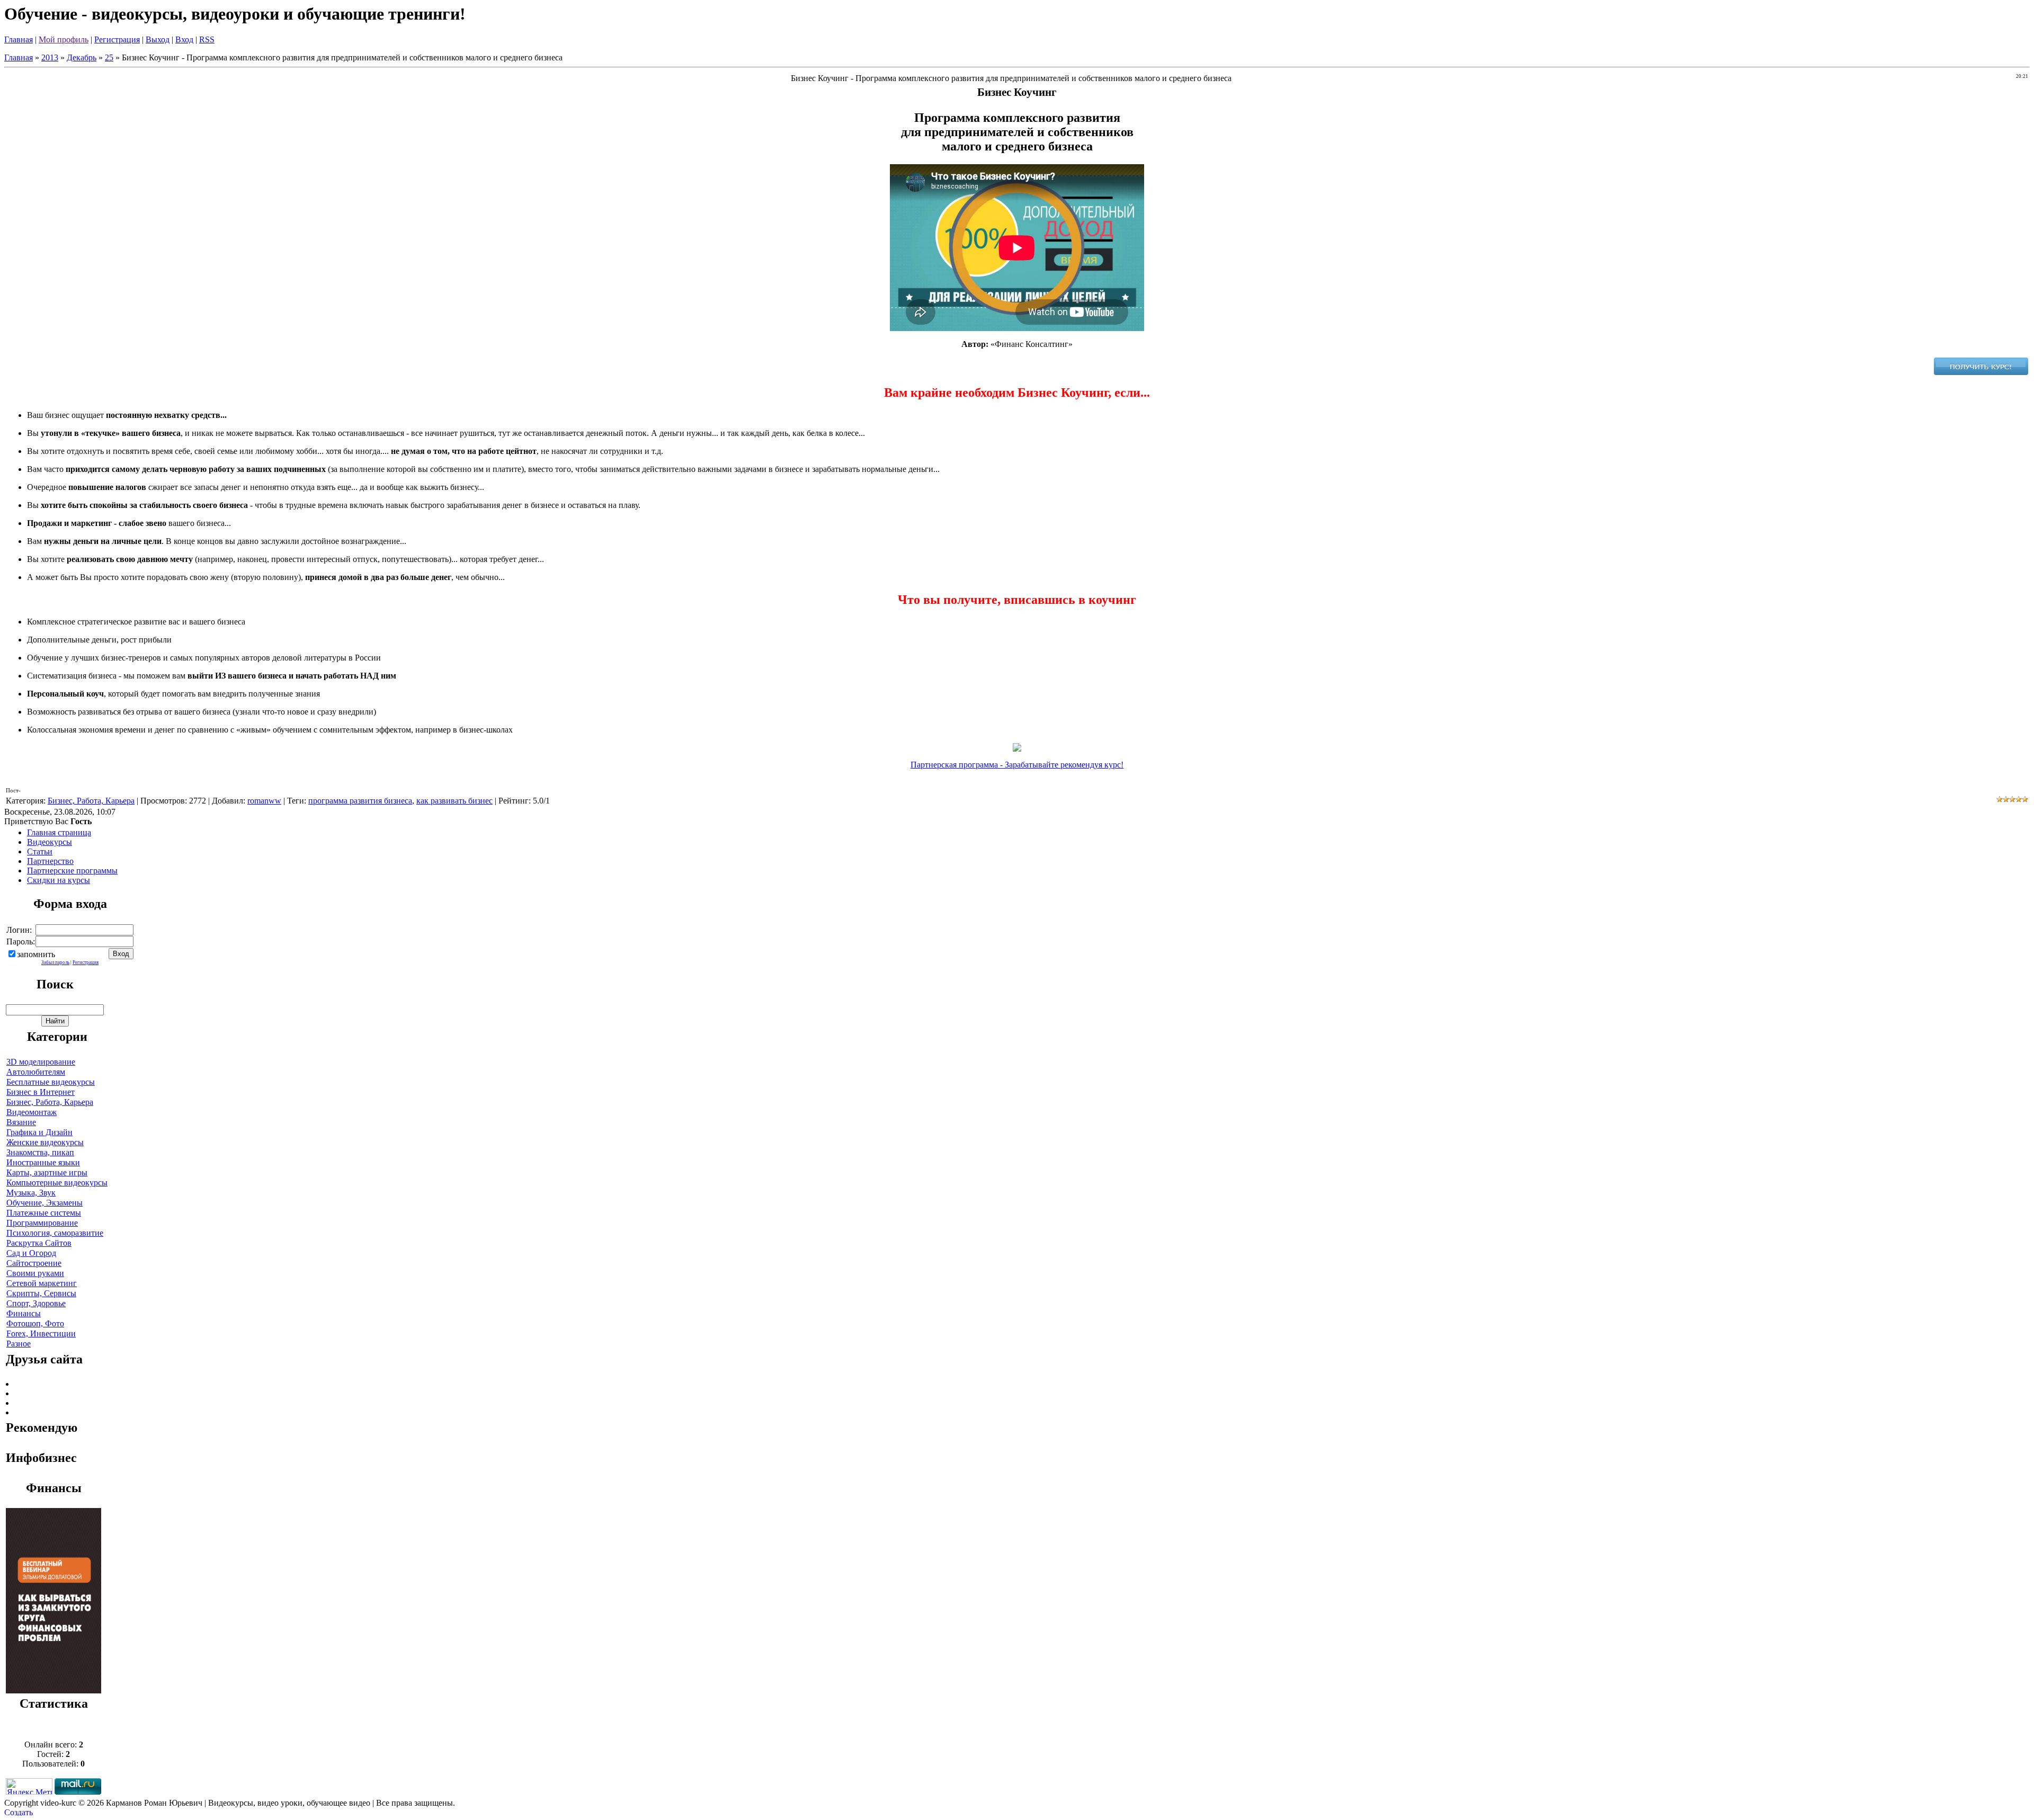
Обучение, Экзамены (44, 1203)
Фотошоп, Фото (35, 1323)
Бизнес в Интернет (41, 1092)
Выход (158, 39)
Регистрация (117, 39)
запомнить (36, 954)
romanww (264, 801)
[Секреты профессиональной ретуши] (53, 1690)
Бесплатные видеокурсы (51, 1082)
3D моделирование (41, 1062)
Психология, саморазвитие (55, 1233)
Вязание (21, 1122)
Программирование (42, 1223)
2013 (50, 57)
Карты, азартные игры (47, 1172)
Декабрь (82, 57)
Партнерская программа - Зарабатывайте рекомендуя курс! (1017, 765)
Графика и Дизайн (39, 1132)
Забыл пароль (55, 962)
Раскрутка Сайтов (39, 1243)
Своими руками (35, 1273)
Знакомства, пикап (40, 1152)
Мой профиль (64, 39)
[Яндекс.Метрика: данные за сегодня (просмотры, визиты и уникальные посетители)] (29, 1786)
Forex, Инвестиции (41, 1333)
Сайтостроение (34, 1263)
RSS (207, 39)
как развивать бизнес (454, 801)
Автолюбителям (36, 1072)
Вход (184, 39)
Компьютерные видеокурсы (57, 1183)
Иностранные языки (43, 1162)
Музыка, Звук (31, 1193)
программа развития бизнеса (360, 801)
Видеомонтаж (32, 1112)
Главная (19, 39)
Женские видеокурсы (45, 1142)
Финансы (24, 1313)
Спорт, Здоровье (36, 1303)
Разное (19, 1344)
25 (109, 57)
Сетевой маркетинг (42, 1283)
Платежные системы (44, 1213)
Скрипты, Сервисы (41, 1293)
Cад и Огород (31, 1253)
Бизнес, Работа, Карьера (91, 801)
